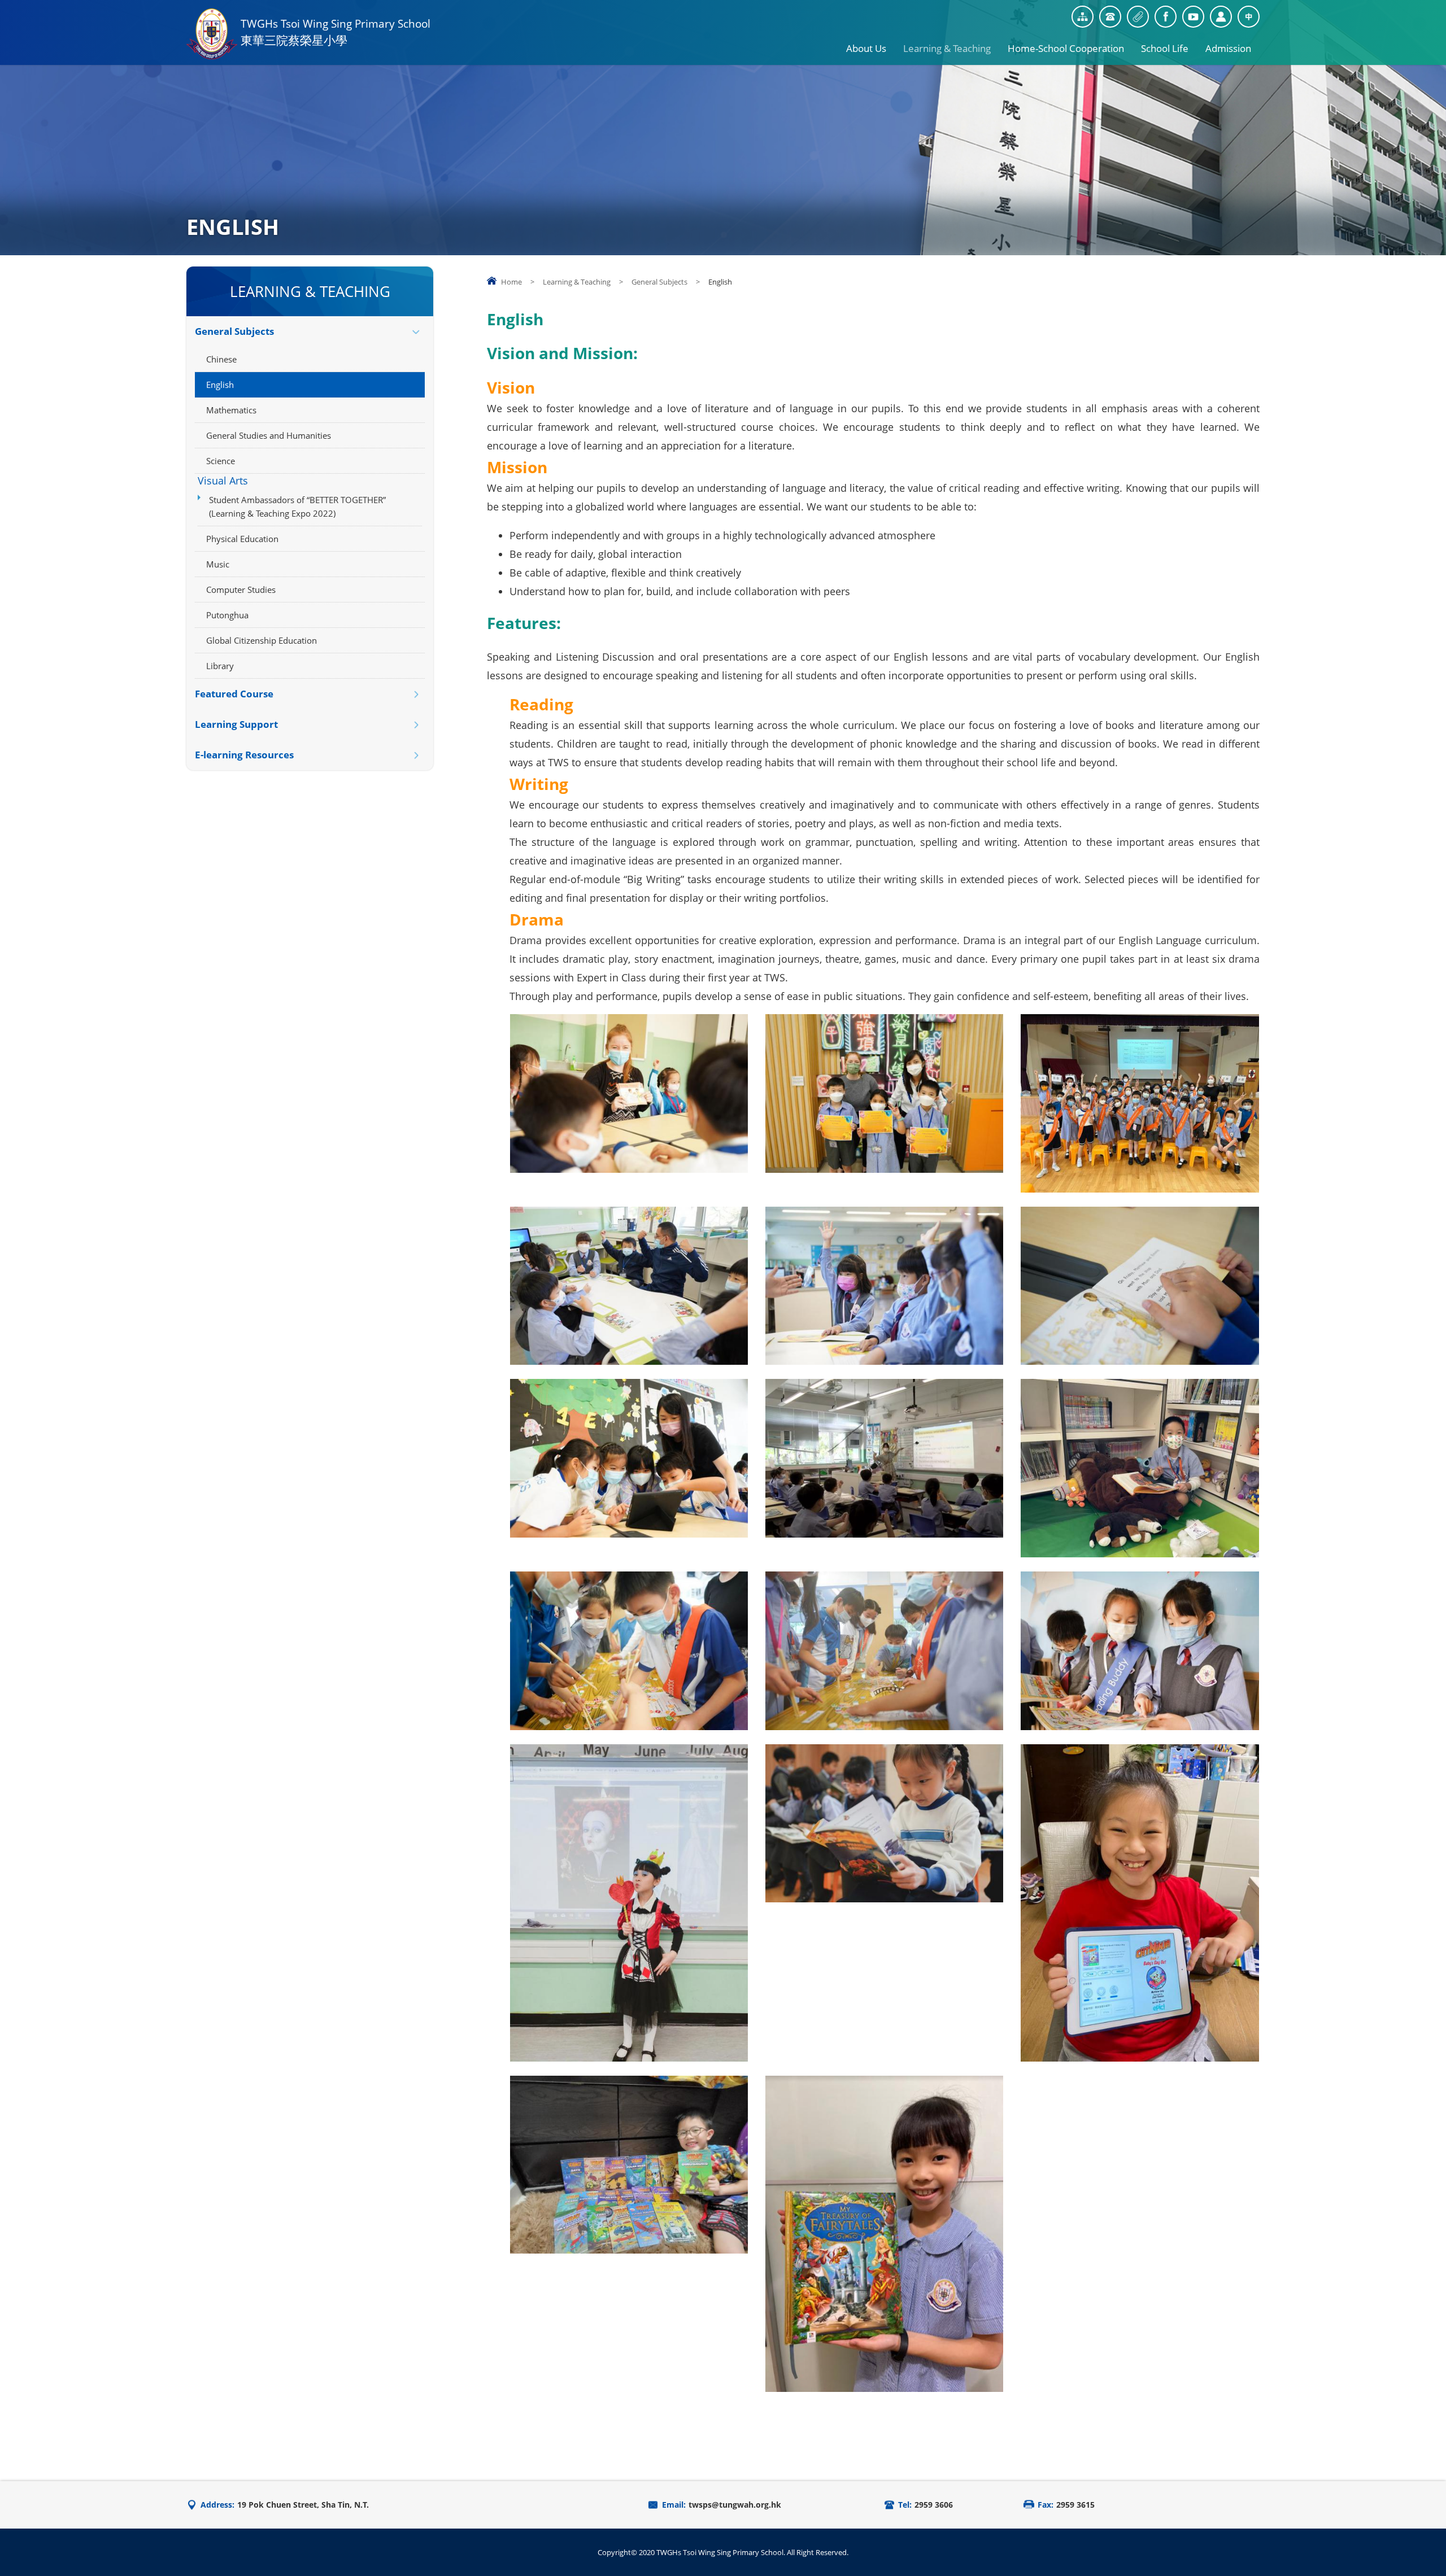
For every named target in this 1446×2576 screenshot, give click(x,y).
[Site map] (1083, 17)
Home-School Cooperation (1066, 48)
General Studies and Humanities (269, 435)
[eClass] (1221, 17)
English (220, 385)
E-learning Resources (244, 755)
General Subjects (659, 282)
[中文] (1249, 17)
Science (221, 461)
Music (218, 564)
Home (511, 282)
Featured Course (234, 694)
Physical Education (242, 539)
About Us (866, 48)
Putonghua (227, 615)
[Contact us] (1110, 17)
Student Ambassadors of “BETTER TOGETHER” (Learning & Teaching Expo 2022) (297, 507)
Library (220, 666)
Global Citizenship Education (262, 640)
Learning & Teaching (947, 48)
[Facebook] (1166, 17)
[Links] (1138, 17)
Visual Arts (223, 481)
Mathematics (231, 410)
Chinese (221, 359)
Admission (1228, 48)
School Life (1165, 48)
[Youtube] (1193, 17)
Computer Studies (241, 590)
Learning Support (236, 724)
